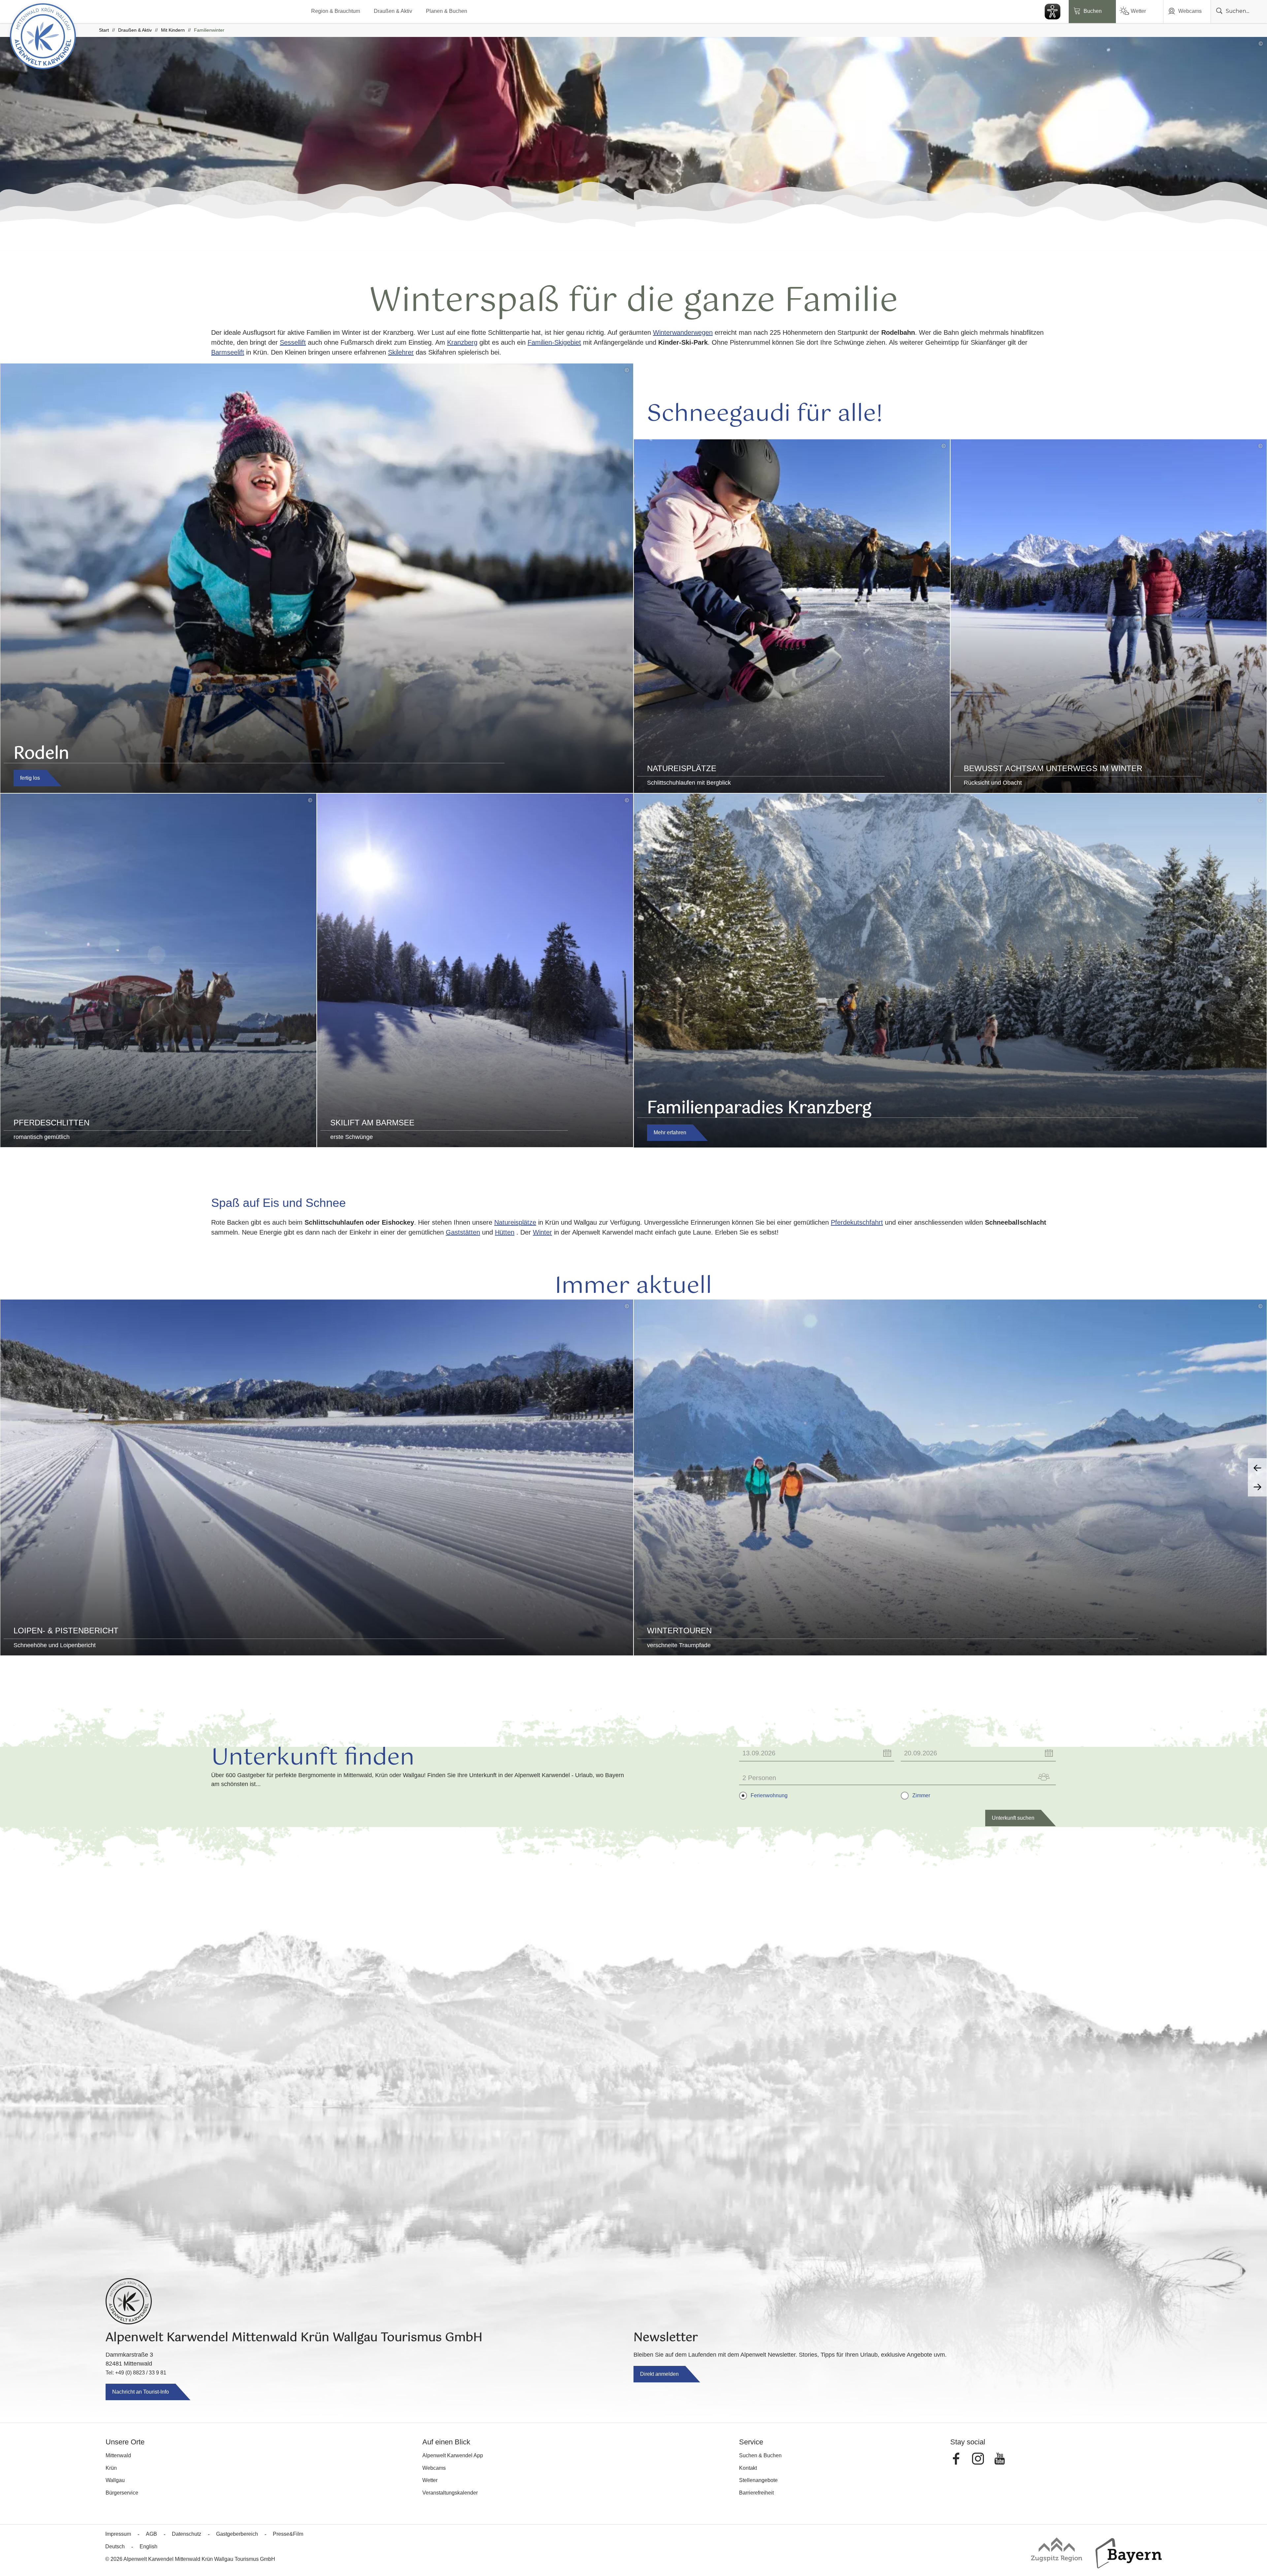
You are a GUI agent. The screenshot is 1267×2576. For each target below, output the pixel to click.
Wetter (1138, 11)
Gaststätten (463, 1232)
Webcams (1190, 11)
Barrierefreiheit (756, 2493)
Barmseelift (228, 352)
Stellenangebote (758, 2480)
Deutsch (115, 2546)
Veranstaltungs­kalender (450, 2493)
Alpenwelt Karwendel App (453, 2455)
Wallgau (115, 2480)
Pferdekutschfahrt (857, 1222)
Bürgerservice (122, 2493)
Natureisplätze (515, 1222)
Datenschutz (187, 2534)
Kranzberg (462, 342)
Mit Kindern (173, 30)
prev (1257, 1468)
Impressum (118, 2534)
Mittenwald (118, 2455)
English (148, 2546)
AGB (151, 2534)
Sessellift (293, 342)
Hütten (505, 1232)
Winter (542, 1232)
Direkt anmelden (659, 2374)
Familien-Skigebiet (554, 342)
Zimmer (921, 1796)
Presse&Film (288, 2534)
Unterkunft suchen (1013, 1818)
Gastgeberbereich (237, 2534)
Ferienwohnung (769, 1796)
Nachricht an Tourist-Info (141, 2392)
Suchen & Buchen (760, 2455)
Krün (111, 2468)
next (1257, 1487)
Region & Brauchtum (336, 11)
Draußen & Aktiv (393, 11)
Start (104, 30)
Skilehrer (401, 352)
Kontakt (748, 2468)
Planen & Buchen (447, 11)
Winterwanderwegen (683, 332)
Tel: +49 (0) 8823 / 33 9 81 (136, 2373)
